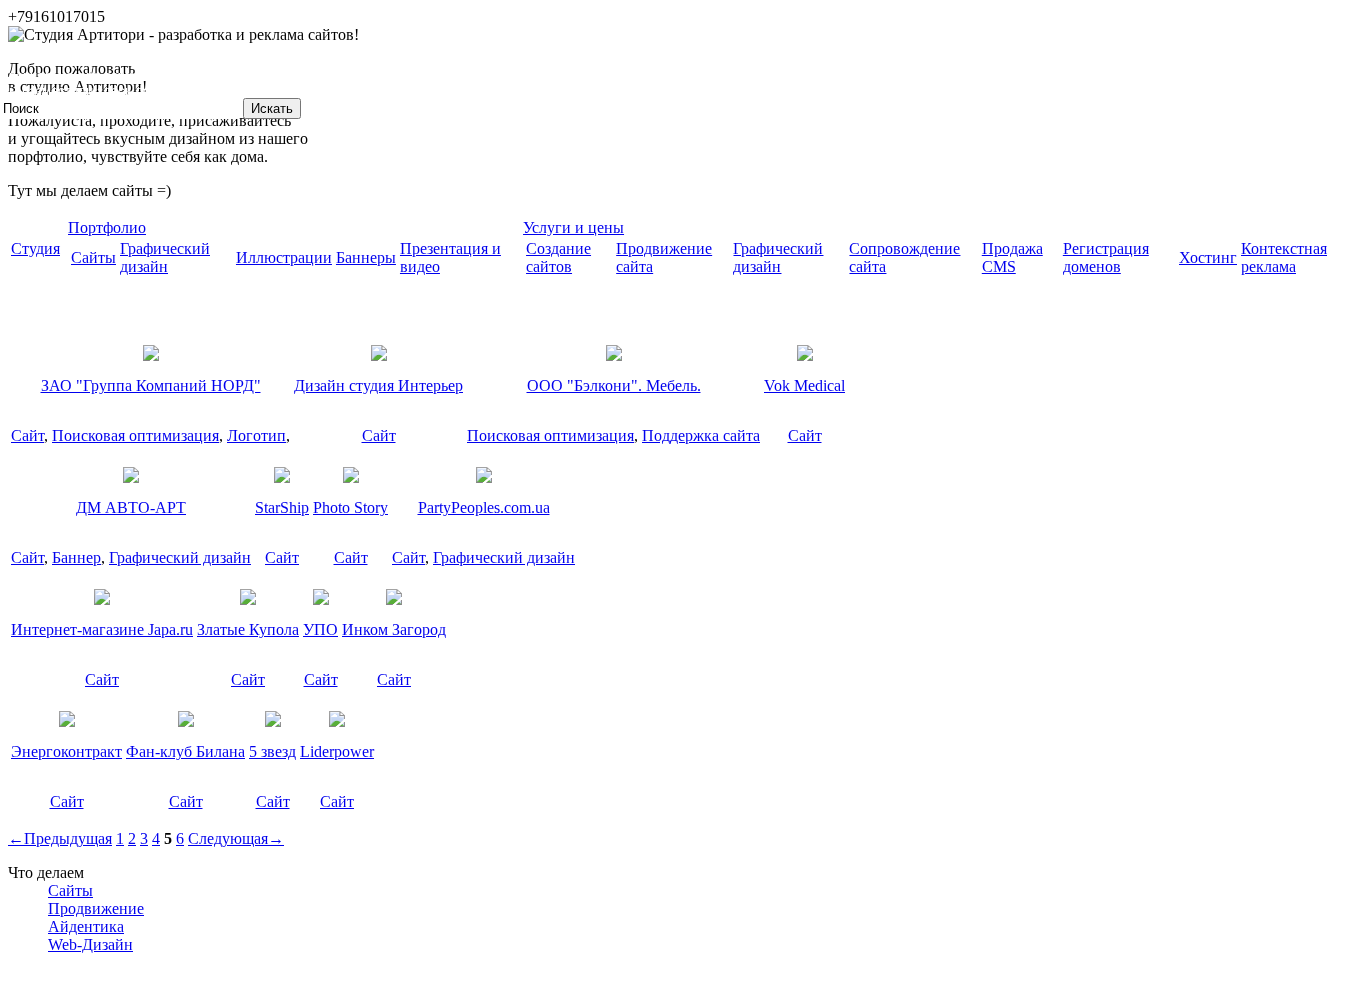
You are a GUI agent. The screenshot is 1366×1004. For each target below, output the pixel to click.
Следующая (236, 838)
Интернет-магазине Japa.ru (102, 629)
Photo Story (350, 507)
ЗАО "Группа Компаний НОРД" (151, 385)
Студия (35, 248)
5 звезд (272, 751)
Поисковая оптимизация (135, 435)
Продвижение (96, 908)
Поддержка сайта (701, 435)
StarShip (282, 507)
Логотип (256, 435)
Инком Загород (394, 629)
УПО (320, 629)
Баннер (76, 557)
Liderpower (337, 751)
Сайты (70, 890)
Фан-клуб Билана (185, 751)
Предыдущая (60, 838)
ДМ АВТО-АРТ (131, 507)
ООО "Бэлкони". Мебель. (614, 385)
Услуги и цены (573, 227)
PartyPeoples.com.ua (484, 507)
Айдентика (86, 926)
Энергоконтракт (66, 751)
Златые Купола (248, 629)
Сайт (27, 435)
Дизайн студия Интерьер (378, 385)
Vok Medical (804, 385)
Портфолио (107, 227)
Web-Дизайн (90, 944)
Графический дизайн (180, 557)
